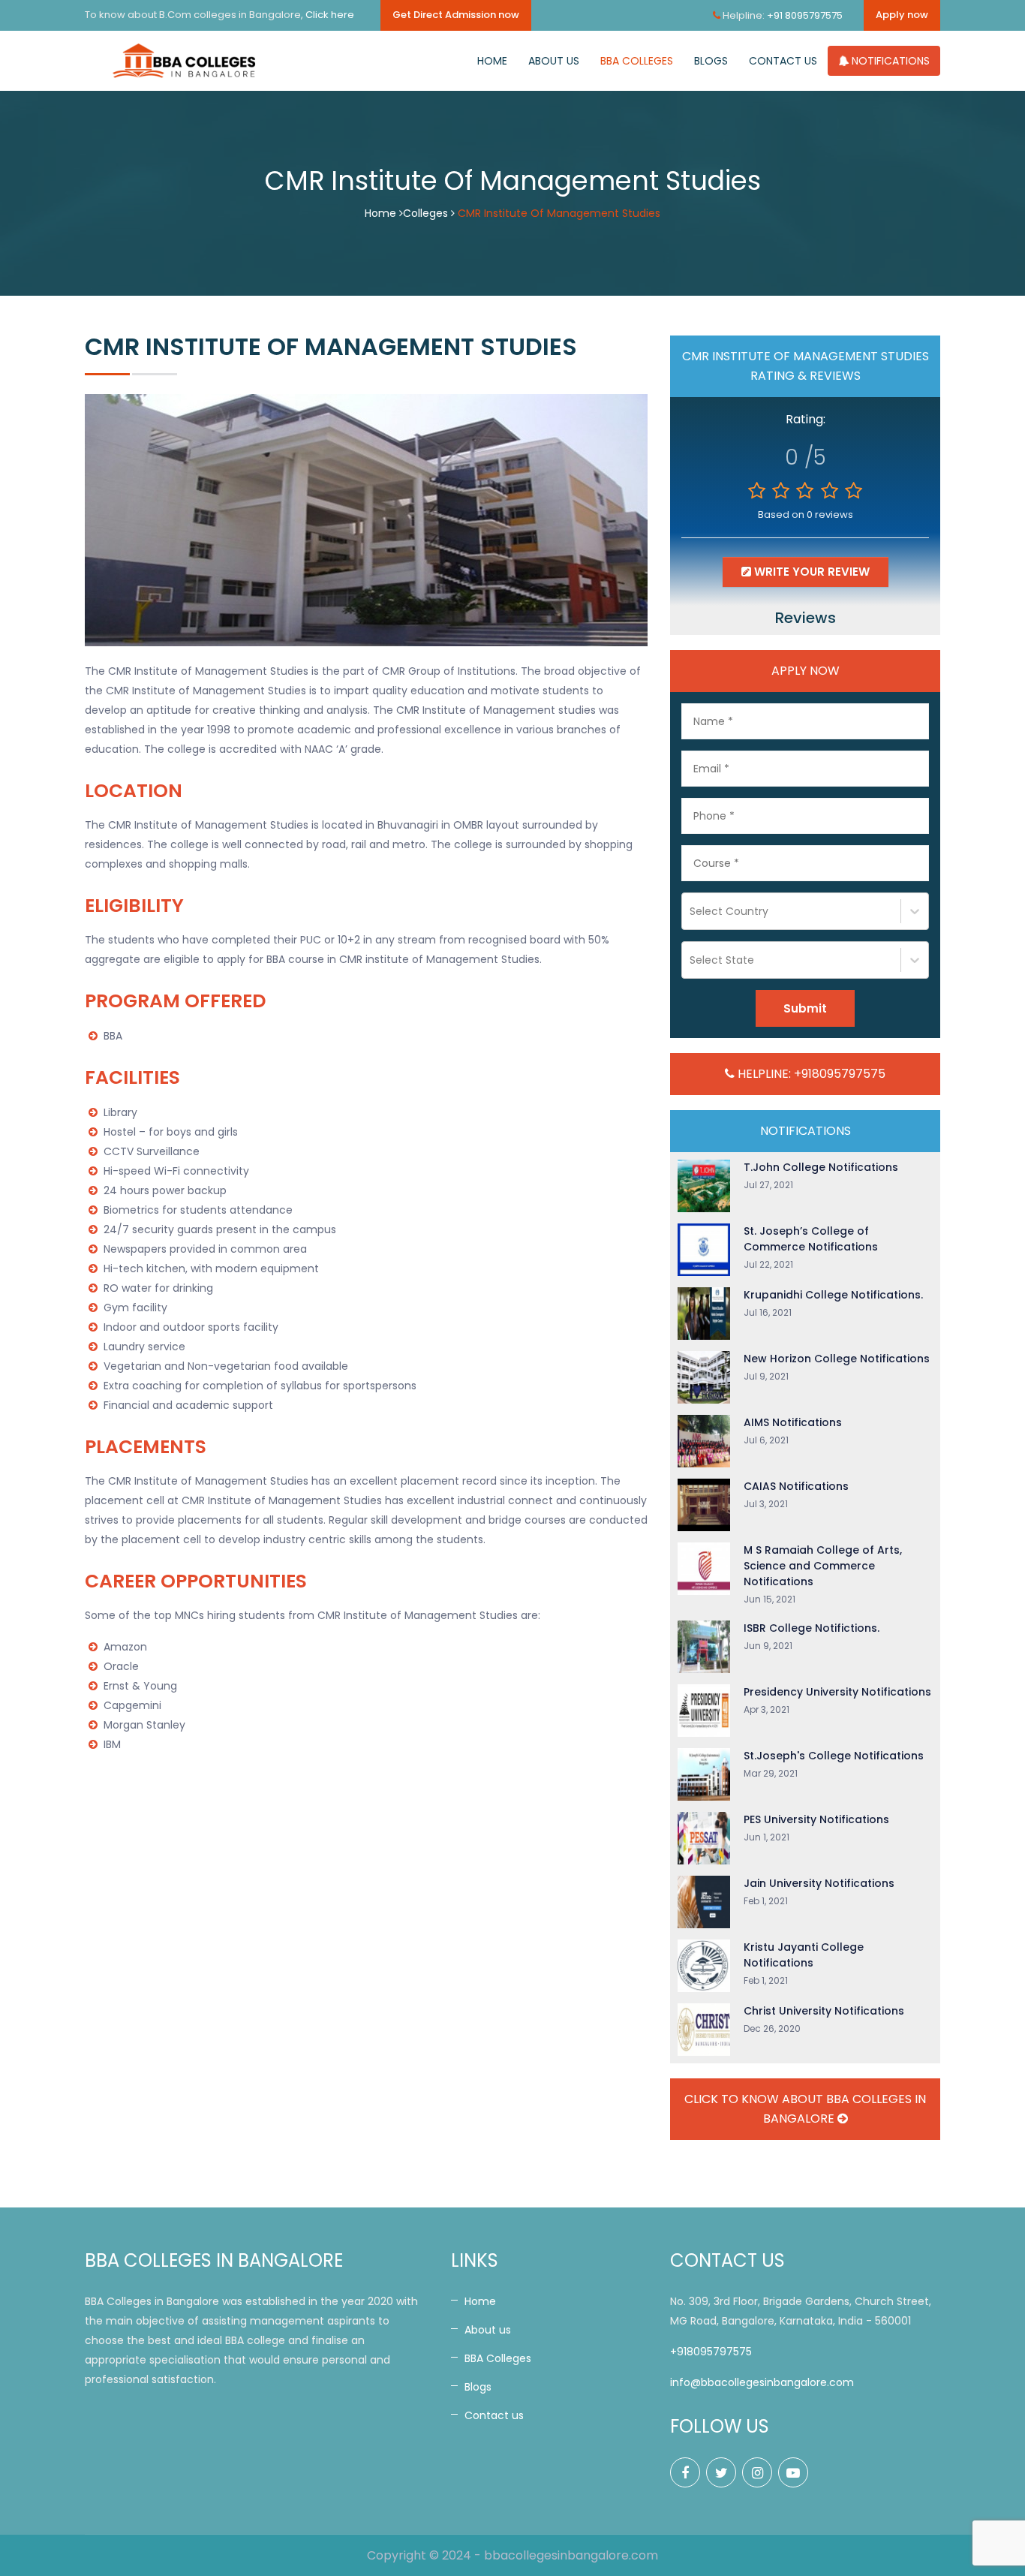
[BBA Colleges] (186, 61)
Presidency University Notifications (837, 1692)
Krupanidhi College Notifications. (833, 1295)
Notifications (889, 61)
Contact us (783, 61)
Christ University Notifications (824, 2011)
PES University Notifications (816, 1819)
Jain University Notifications (819, 1883)
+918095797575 (711, 2352)
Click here (330, 15)
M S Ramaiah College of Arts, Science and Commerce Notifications (823, 1566)
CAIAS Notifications (796, 1486)
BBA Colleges (637, 61)
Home (492, 61)
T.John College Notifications (821, 1167)
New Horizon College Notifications (837, 1359)
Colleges (425, 213)
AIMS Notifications (793, 1422)
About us (554, 61)
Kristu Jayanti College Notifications (804, 1955)
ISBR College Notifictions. (812, 1628)
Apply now (902, 15)
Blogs (711, 61)
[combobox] (691, 911)
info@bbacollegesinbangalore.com (762, 2382)
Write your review (810, 572)
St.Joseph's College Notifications (834, 1756)
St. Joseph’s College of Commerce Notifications (811, 1239)
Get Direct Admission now (456, 15)
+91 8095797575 (805, 15)
